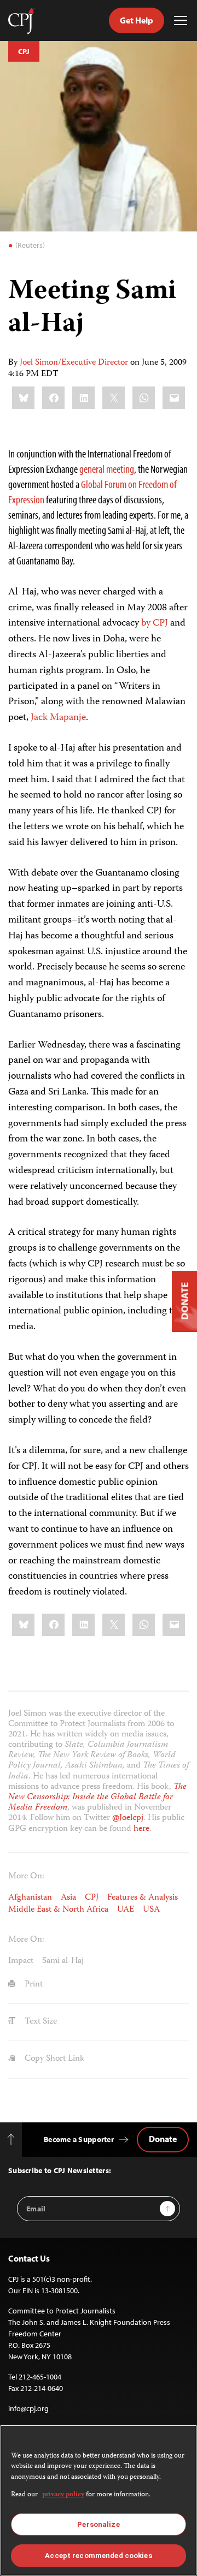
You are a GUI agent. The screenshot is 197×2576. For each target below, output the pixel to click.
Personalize (98, 2524)
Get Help (137, 20)
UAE (126, 1910)
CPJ (24, 51)
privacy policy (63, 2495)
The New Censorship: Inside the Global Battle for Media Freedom (97, 1798)
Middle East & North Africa (58, 1910)
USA (151, 1910)
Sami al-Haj (63, 1961)
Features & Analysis (143, 1898)
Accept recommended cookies (98, 2556)
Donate (163, 2139)
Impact (21, 1961)
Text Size (40, 2022)
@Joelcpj (128, 1818)
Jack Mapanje (58, 718)
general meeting (107, 469)
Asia (68, 1898)
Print (33, 1985)
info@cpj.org (28, 2408)
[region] (99, 2500)
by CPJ (155, 623)
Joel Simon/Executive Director (74, 363)
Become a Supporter (79, 2139)
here (141, 1829)
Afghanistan (30, 1898)
